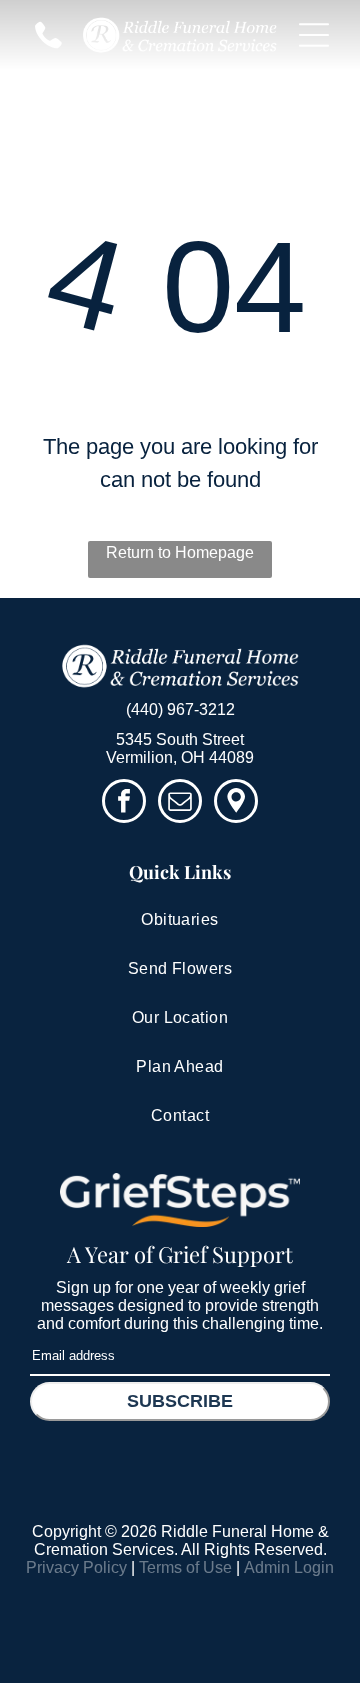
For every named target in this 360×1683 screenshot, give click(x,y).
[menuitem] (180, 920)
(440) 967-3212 (180, 709)
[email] (180, 803)
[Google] (236, 803)
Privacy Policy (76, 1567)
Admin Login (289, 1567)
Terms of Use (185, 1567)
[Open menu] (314, 35)
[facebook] (124, 803)
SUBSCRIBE (180, 1401)
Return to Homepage (180, 552)
